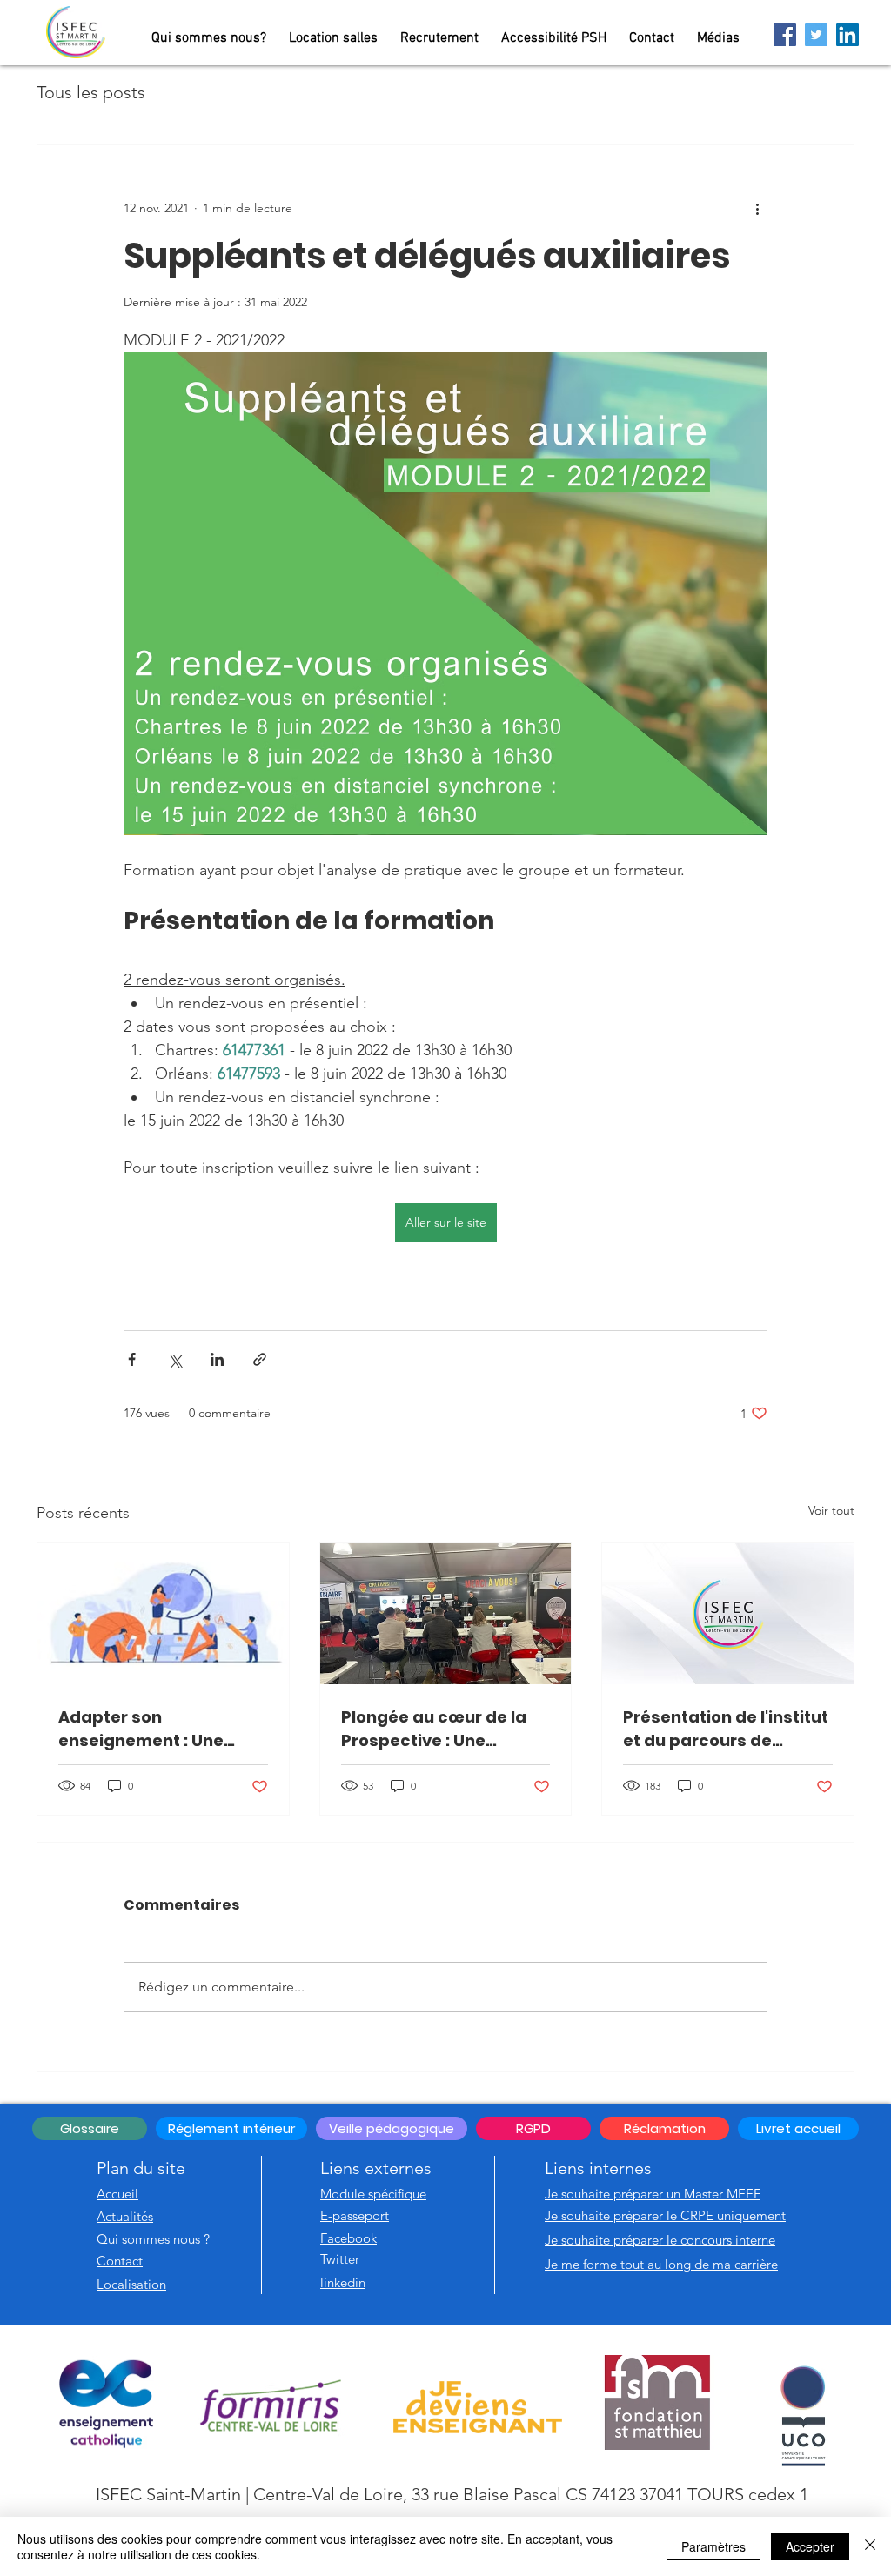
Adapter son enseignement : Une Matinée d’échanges (144, 1729)
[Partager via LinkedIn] (217, 1359)
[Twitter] (816, 35)
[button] (392, 2128)
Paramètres (713, 2546)
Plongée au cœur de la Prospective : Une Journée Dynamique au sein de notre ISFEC (438, 1729)
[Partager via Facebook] (132, 1359)
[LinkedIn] (847, 35)
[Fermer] (870, 2546)
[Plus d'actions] (757, 208)
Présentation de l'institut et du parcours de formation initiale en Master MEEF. (726, 1729)
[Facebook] (785, 35)
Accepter (810, 2546)
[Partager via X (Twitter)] (174, 1359)
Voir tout (831, 1510)
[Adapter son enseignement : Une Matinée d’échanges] (163, 1614)
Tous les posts (91, 92)
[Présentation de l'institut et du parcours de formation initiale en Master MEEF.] (728, 1614)
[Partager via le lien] (260, 1359)
